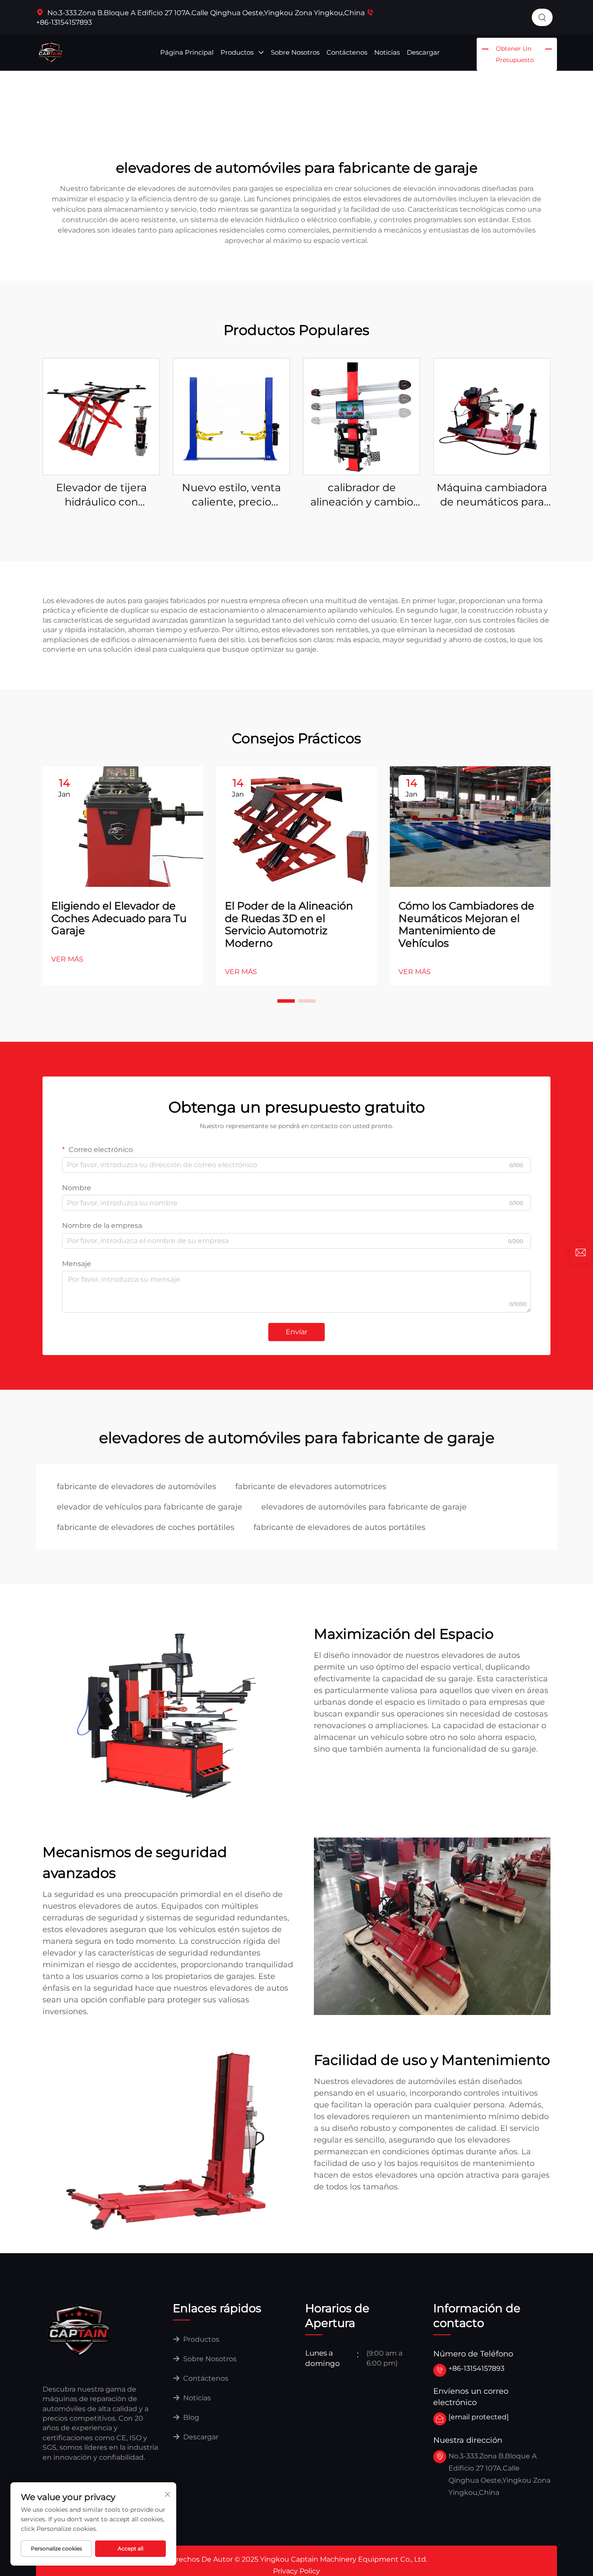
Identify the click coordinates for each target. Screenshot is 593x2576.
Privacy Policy (296, 2571)
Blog (190, 2417)
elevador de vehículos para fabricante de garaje (150, 1507)
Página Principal (187, 52)
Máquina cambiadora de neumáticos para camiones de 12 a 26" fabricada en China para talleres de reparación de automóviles (492, 495)
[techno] (79, 2330)
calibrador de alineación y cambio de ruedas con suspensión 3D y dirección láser (362, 495)
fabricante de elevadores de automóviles (137, 1487)
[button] (286, 1001)
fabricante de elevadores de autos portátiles (339, 1527)
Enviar (296, 1332)
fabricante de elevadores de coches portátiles (146, 1527)
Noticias (387, 52)
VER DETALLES (101, 416)
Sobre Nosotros (295, 52)
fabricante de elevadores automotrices (311, 1487)
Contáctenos (347, 52)
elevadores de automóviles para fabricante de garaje (364, 1507)
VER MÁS (67, 959)
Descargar (423, 52)
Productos (238, 52)
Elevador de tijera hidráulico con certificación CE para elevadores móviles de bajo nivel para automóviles (101, 495)
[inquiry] (580, 1253)
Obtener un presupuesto (515, 54)
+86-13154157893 (476, 2368)
